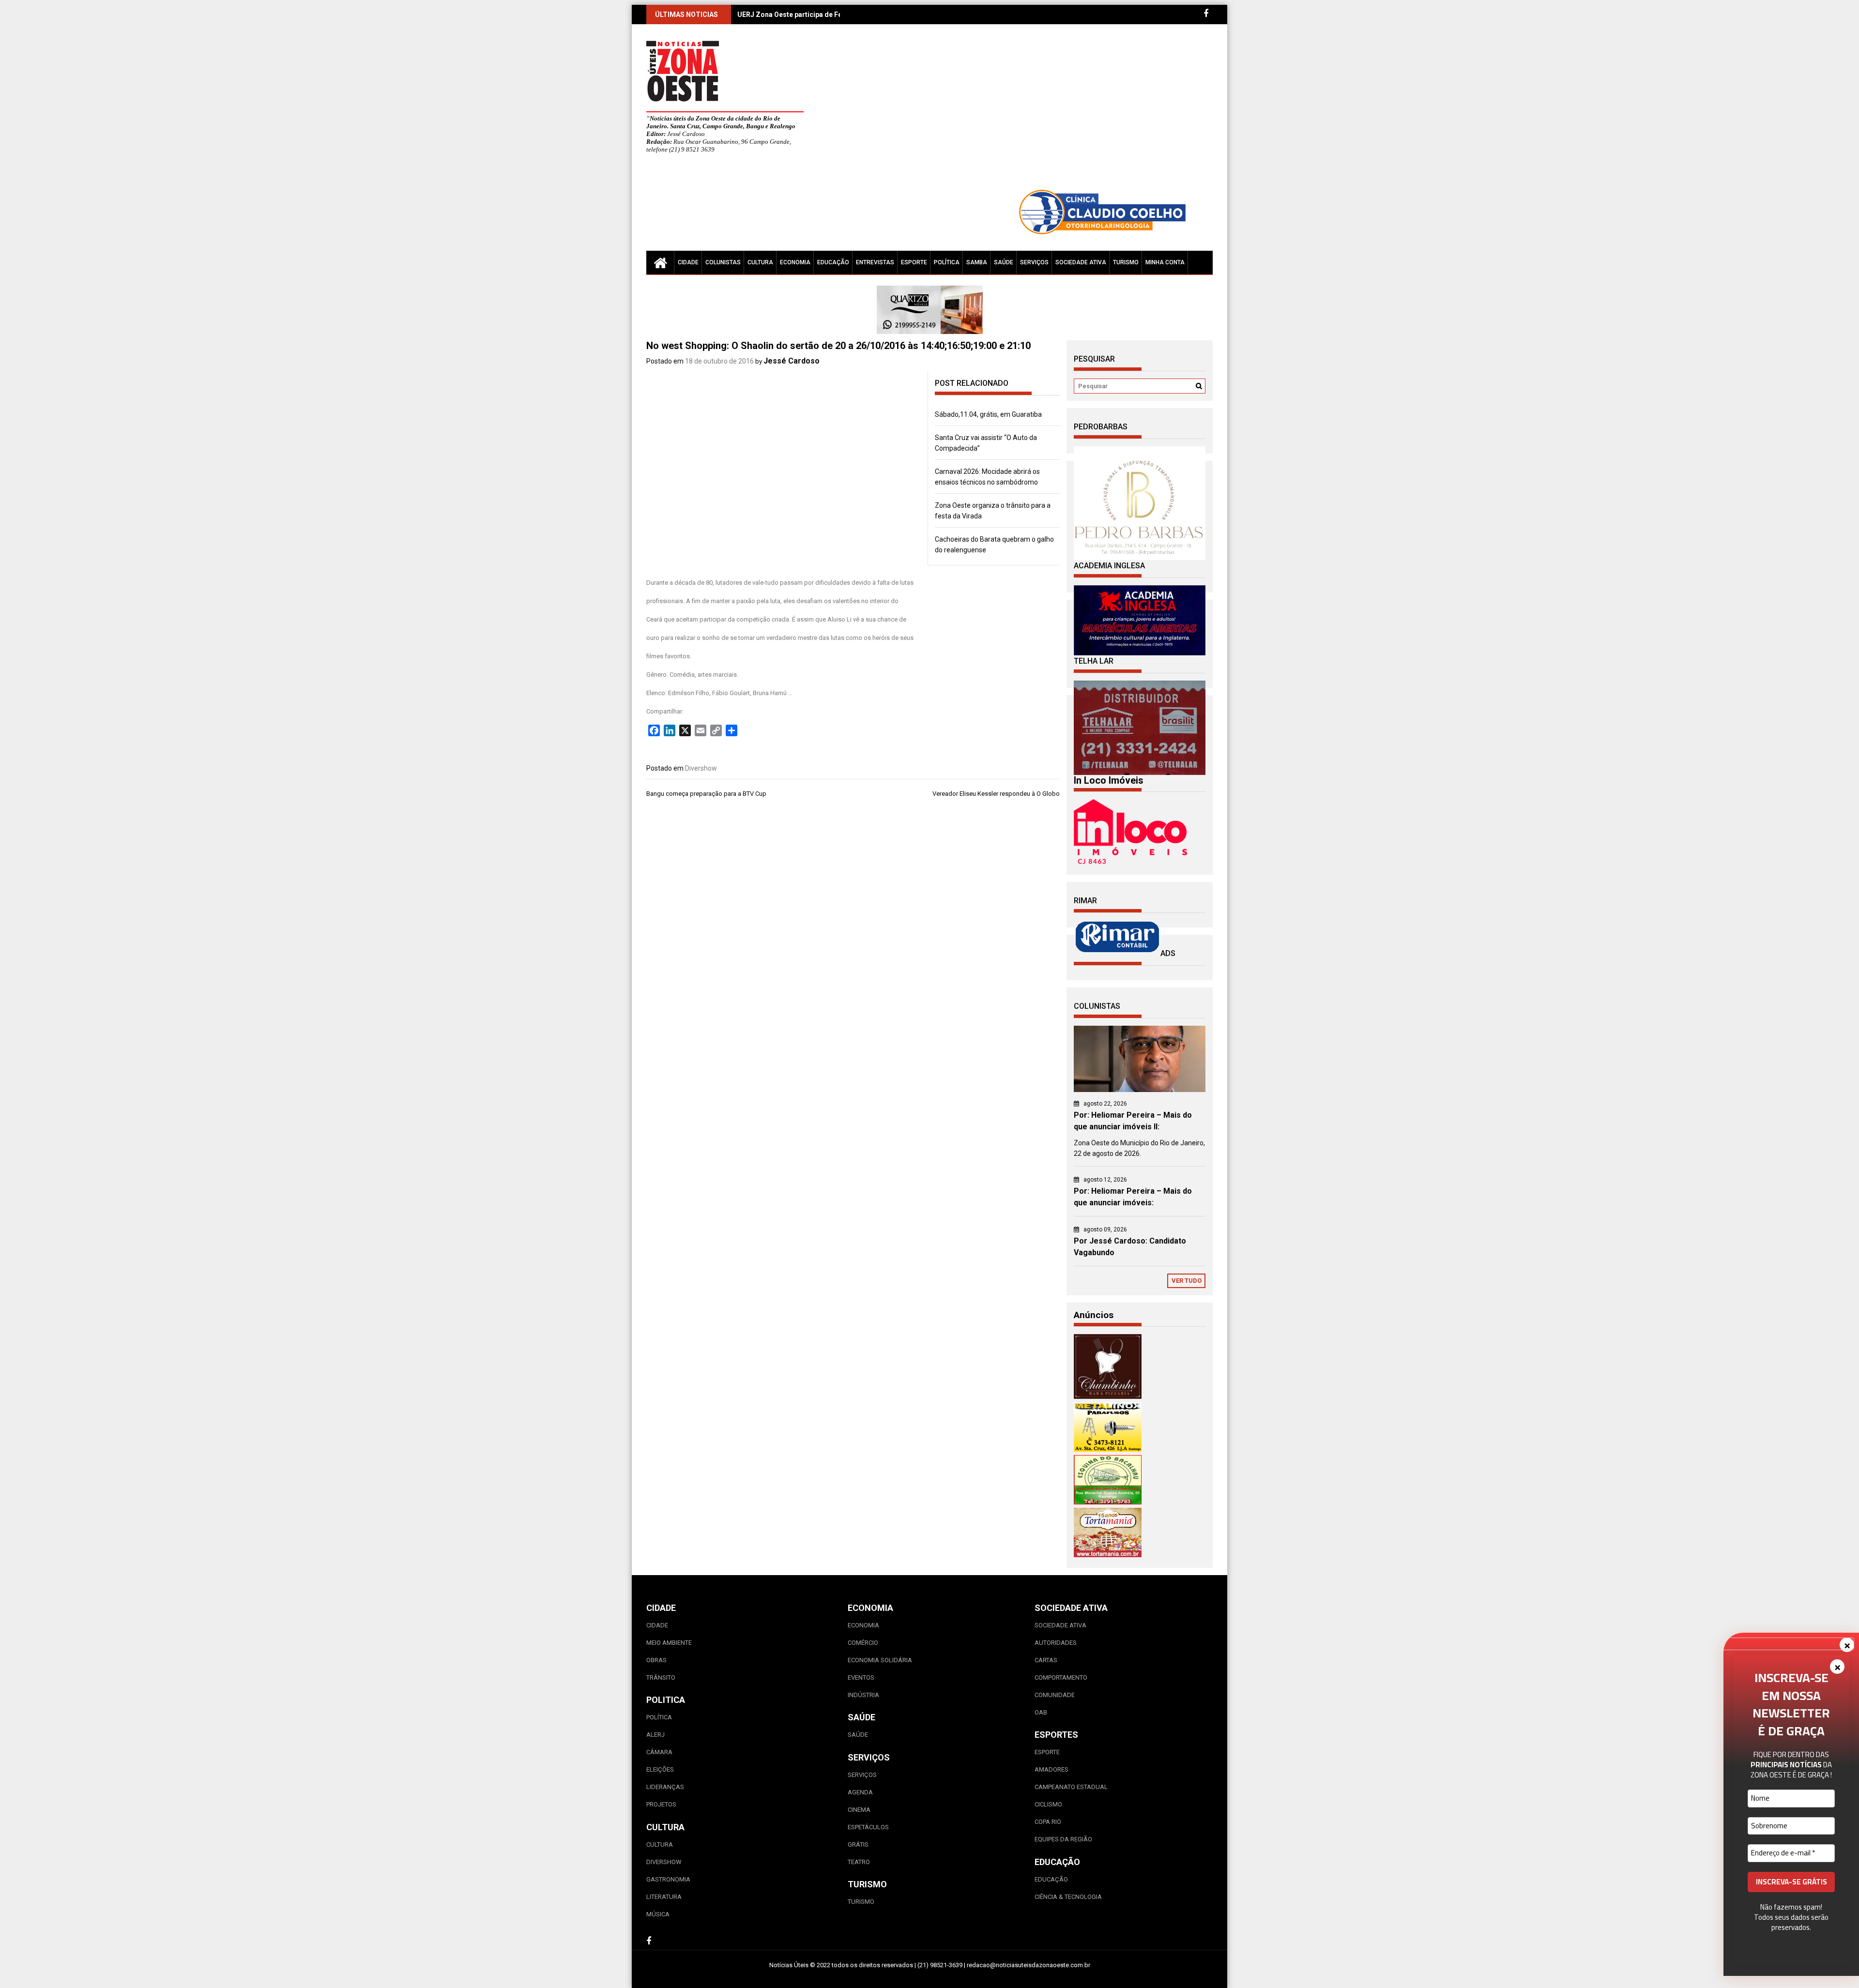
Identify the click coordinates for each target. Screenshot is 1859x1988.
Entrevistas (875, 262)
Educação (833, 262)
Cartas (1046, 1660)
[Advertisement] (1019, 111)
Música (658, 1914)
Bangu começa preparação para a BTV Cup (706, 794)
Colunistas (723, 262)
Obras (656, 1660)
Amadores (1051, 1769)
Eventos (861, 1677)
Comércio (863, 1643)
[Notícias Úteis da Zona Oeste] (660, 262)
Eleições (660, 1769)
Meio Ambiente (669, 1643)
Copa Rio (1048, 1822)
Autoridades (1056, 1643)
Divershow (701, 768)
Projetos (661, 1804)
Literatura (664, 1897)
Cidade (688, 262)
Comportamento (1061, 1677)
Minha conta (1165, 262)
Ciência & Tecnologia (1068, 1897)
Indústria (863, 1695)
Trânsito (661, 1677)
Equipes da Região (1063, 1839)
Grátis (858, 1844)
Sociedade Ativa (1081, 262)
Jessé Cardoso (792, 361)
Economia (795, 262)
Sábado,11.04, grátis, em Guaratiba (988, 414)
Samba (977, 262)
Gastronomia (668, 1879)
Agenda (860, 1792)
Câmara (659, 1752)
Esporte (914, 262)
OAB (1041, 1712)
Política (947, 262)
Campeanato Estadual (1071, 1787)
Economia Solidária (880, 1660)
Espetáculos (868, 1827)
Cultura (760, 262)
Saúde (1004, 262)
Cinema (859, 1810)
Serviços (1034, 262)
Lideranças (665, 1787)
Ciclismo (1048, 1804)
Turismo (1126, 262)
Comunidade (1055, 1695)
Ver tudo (1187, 1281)
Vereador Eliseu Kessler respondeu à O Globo (996, 794)
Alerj (655, 1735)
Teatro (859, 1862)
